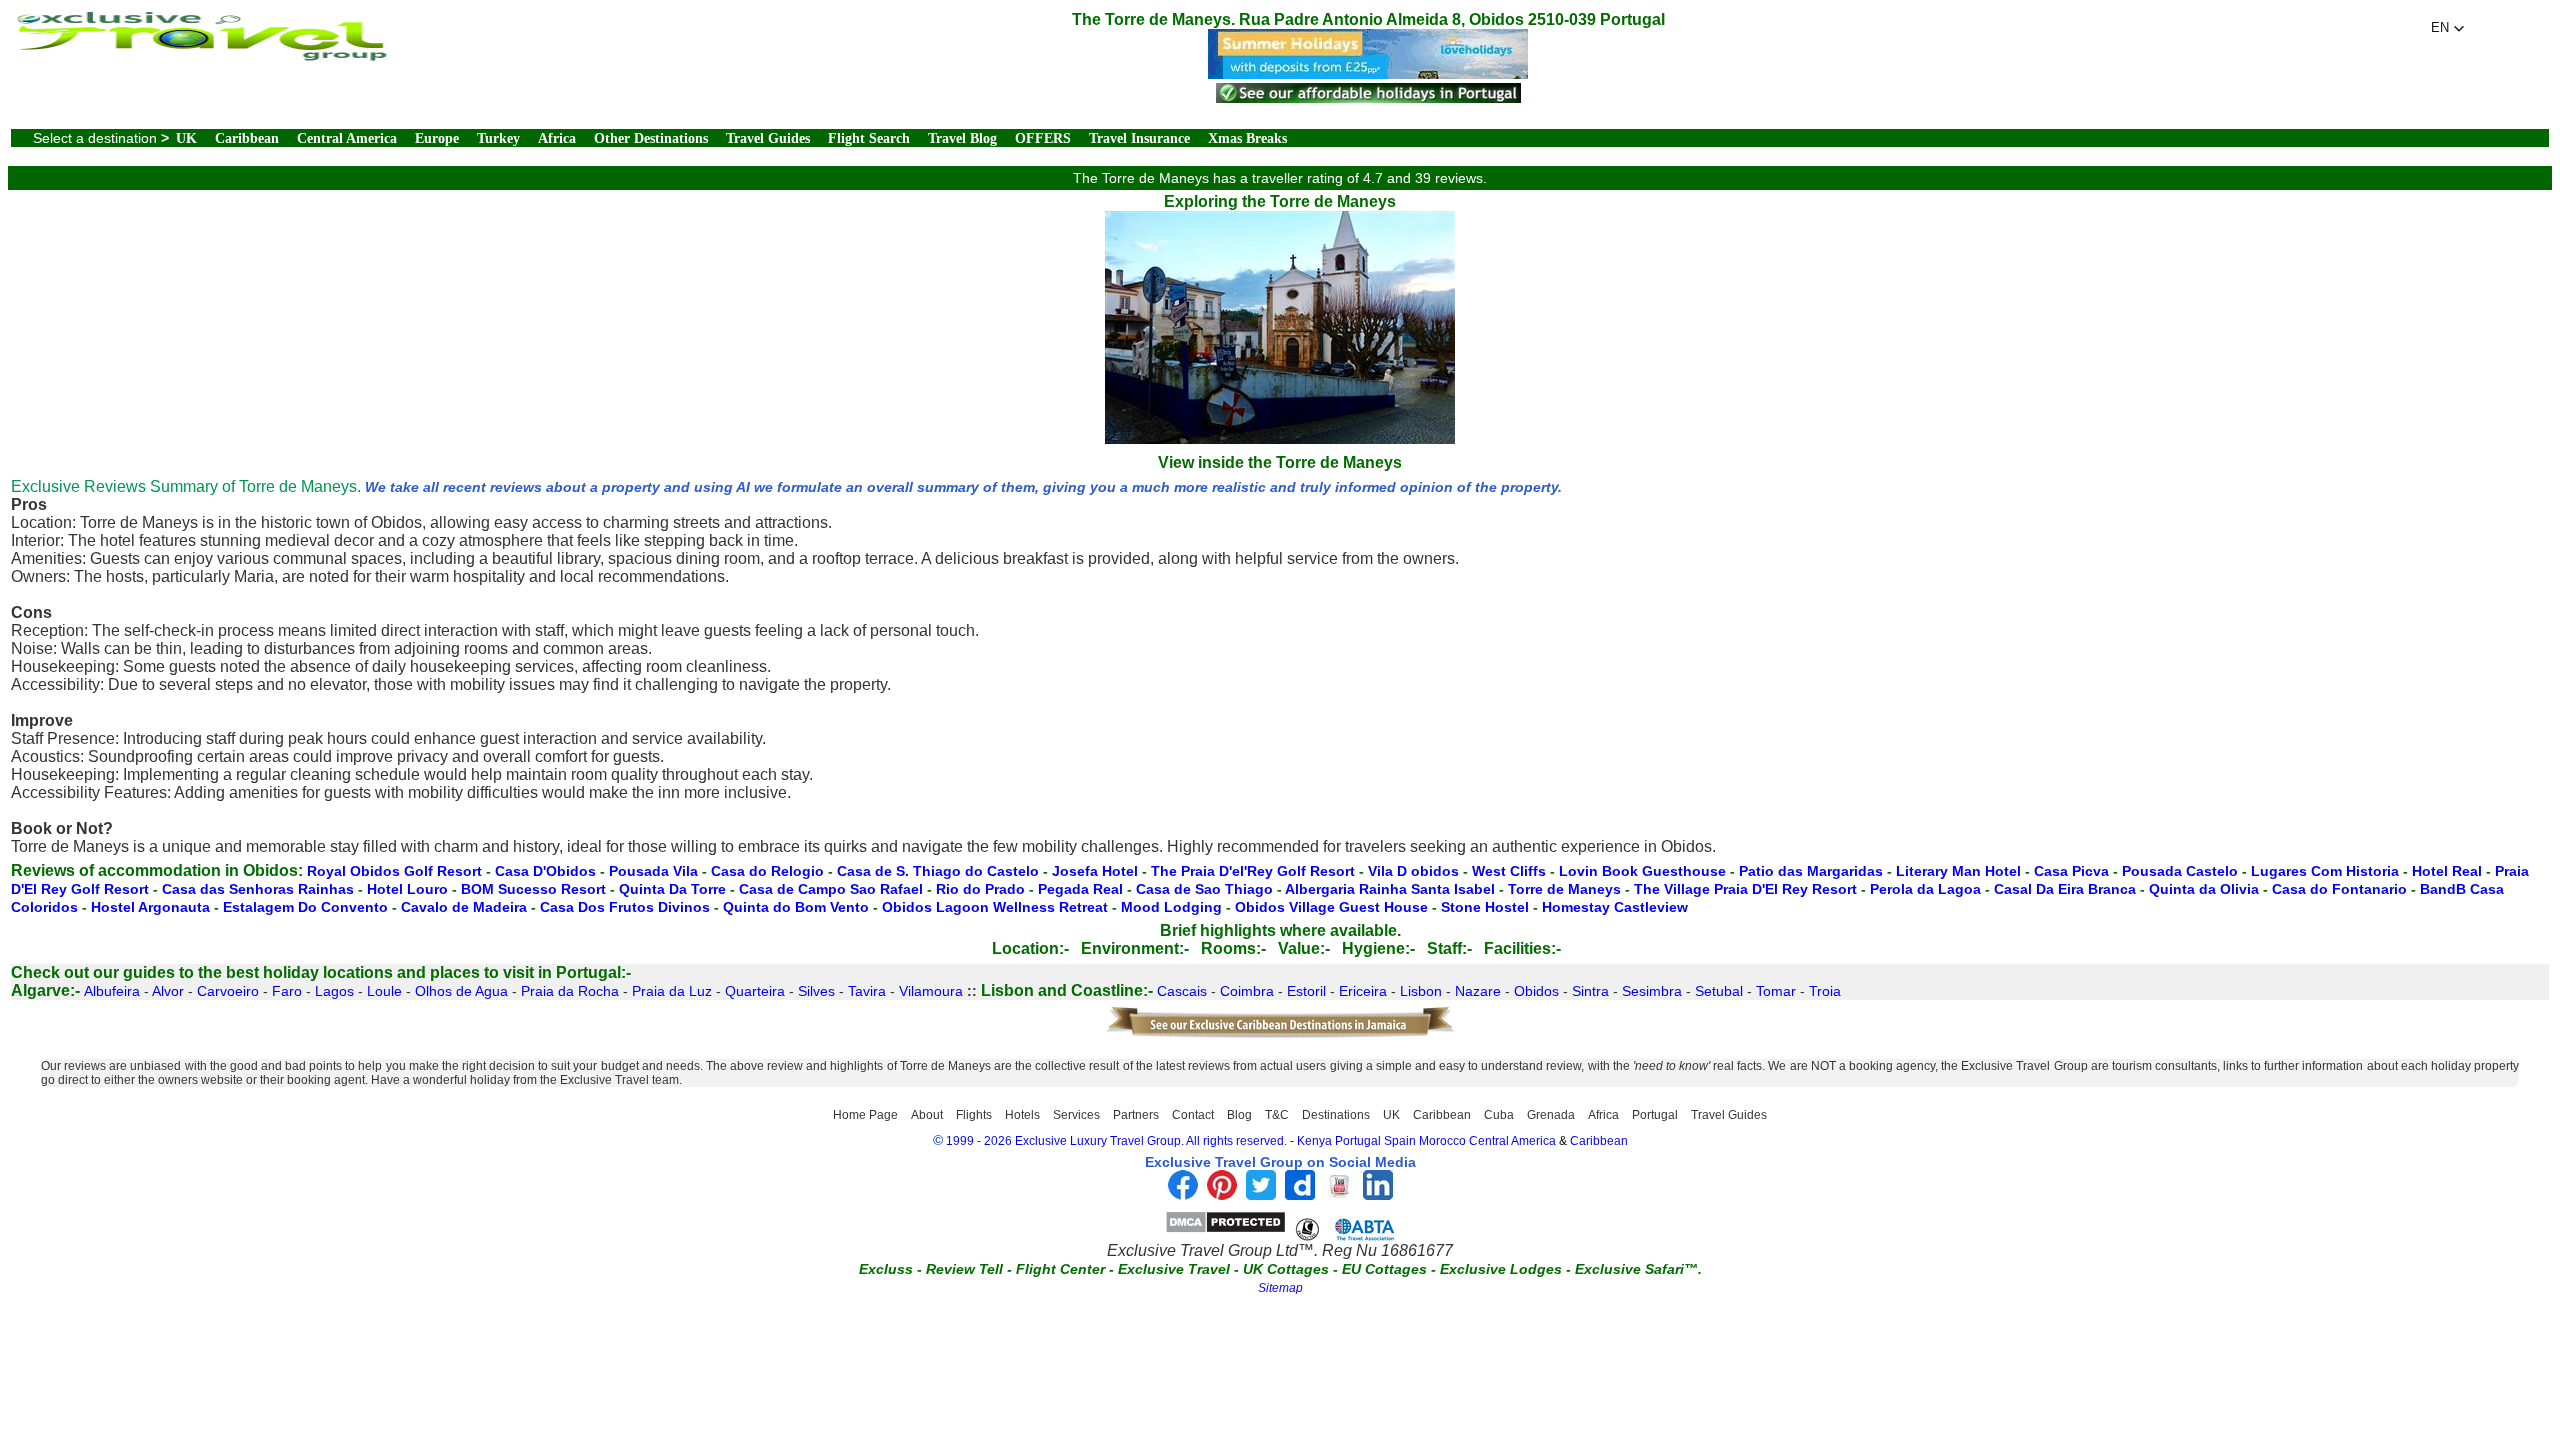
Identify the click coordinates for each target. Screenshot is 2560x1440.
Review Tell (964, 1269)
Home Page (865, 1115)
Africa (557, 138)
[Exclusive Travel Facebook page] (1183, 1194)
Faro (287, 991)
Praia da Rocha (570, 991)
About (927, 1115)
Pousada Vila (653, 871)
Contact (1193, 1115)
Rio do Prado (980, 889)
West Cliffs (1509, 871)
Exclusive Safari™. (1638, 1269)
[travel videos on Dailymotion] (1300, 1194)
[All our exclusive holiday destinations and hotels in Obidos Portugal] (200, 55)
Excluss (886, 1269)
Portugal (1655, 1115)
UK (186, 138)
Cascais (1182, 991)
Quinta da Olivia (2204, 889)
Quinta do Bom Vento (796, 907)
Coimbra (1247, 991)
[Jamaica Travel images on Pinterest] (1222, 1194)
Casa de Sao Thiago (1204, 889)
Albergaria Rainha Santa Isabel (1390, 889)
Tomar (1776, 991)
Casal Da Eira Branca (2065, 889)
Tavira (867, 991)
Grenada (1551, 1115)
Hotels (1022, 1115)
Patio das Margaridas (1811, 871)
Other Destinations (651, 138)
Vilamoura (931, 991)
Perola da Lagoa (1925, 889)
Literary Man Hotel (1958, 871)
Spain (1400, 1141)
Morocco (1442, 1141)
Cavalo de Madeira (464, 907)
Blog (1239, 1115)
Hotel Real (2447, 871)
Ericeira (1363, 991)
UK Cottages (1286, 1269)
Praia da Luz (672, 991)
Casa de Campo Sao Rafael (831, 889)
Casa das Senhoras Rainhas (258, 889)
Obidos (1536, 991)
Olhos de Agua (461, 991)
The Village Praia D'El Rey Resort (1745, 889)
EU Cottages (1384, 1269)
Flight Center (1060, 1269)
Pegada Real (1080, 889)
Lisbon (1421, 991)
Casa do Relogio (767, 871)
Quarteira (755, 991)
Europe (437, 138)
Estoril (1306, 991)
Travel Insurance (1139, 138)
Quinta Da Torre (672, 889)
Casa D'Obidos (545, 871)
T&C (1277, 1115)
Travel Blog (962, 138)
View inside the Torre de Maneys (1280, 462)
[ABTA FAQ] (1345, 1228)
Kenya (1314, 1141)
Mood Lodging (1171, 907)
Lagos (334, 991)
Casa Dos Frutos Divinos (625, 907)
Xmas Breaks (1247, 138)
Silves (816, 991)
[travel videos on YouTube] (1339, 1194)
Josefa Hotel (1095, 871)
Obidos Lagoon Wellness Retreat (995, 907)
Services (1076, 1115)
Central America (347, 138)
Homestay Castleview (1615, 907)
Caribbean (247, 138)
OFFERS (1043, 138)
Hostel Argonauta (150, 907)
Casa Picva (2071, 871)
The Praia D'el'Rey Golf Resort (1253, 871)
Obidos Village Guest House (1331, 907)
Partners (1136, 1115)
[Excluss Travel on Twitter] (1261, 1194)
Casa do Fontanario (2339, 889)
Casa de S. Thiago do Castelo (938, 871)
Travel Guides (768, 138)
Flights (974, 1115)
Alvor (168, 991)
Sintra (1590, 991)
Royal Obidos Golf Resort (394, 871)
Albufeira (112, 991)
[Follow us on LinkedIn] (1378, 1194)
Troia (1825, 991)
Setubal (1719, 991)
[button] (2448, 28)
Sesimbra (1652, 991)
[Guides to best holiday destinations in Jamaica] (1280, 1034)
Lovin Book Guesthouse (1642, 871)
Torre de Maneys (1564, 889)
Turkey (498, 138)
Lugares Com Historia (2325, 871)
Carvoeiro (228, 991)
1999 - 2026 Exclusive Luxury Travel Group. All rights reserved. (1116, 1141)
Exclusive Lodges (1501, 1269)
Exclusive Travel (1174, 1269)
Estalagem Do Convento (305, 907)
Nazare (1478, 991)
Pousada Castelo (2180, 871)
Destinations (1336, 1115)
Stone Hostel (1485, 907)
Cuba (1499, 1115)
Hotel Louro (407, 889)
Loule (384, 991)
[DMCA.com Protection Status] (1225, 1228)
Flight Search (869, 138)
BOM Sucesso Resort (533, 889)
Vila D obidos (1413, 871)
